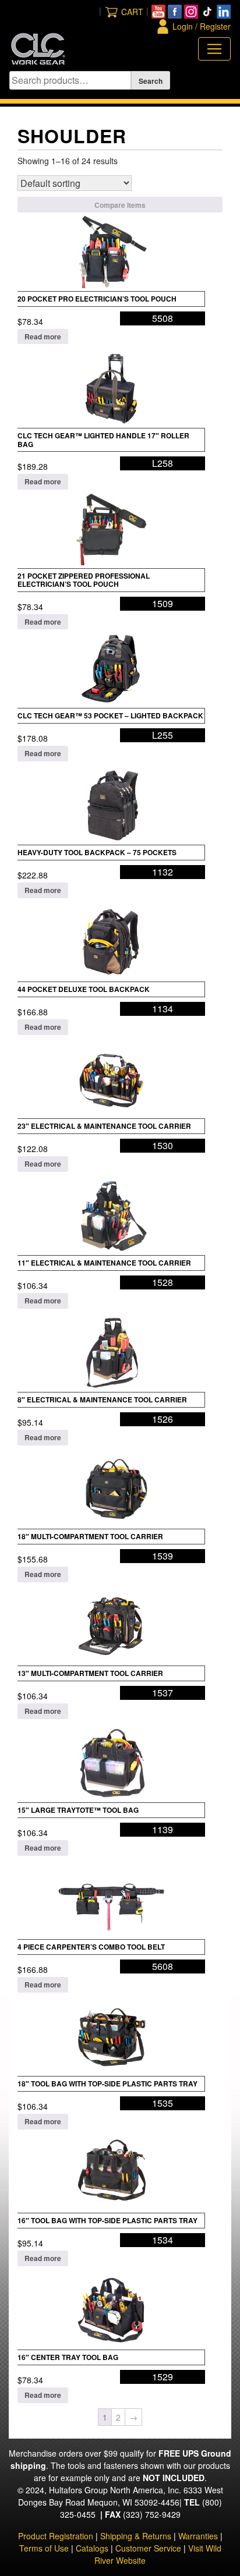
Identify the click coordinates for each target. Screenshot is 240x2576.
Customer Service (148, 2548)
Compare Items (120, 205)
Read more (43, 336)
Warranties (198, 2536)
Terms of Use (44, 2548)
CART (132, 12)
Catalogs (92, 2548)
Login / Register (202, 26)
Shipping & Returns (136, 2536)
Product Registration (56, 2536)
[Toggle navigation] (214, 49)
